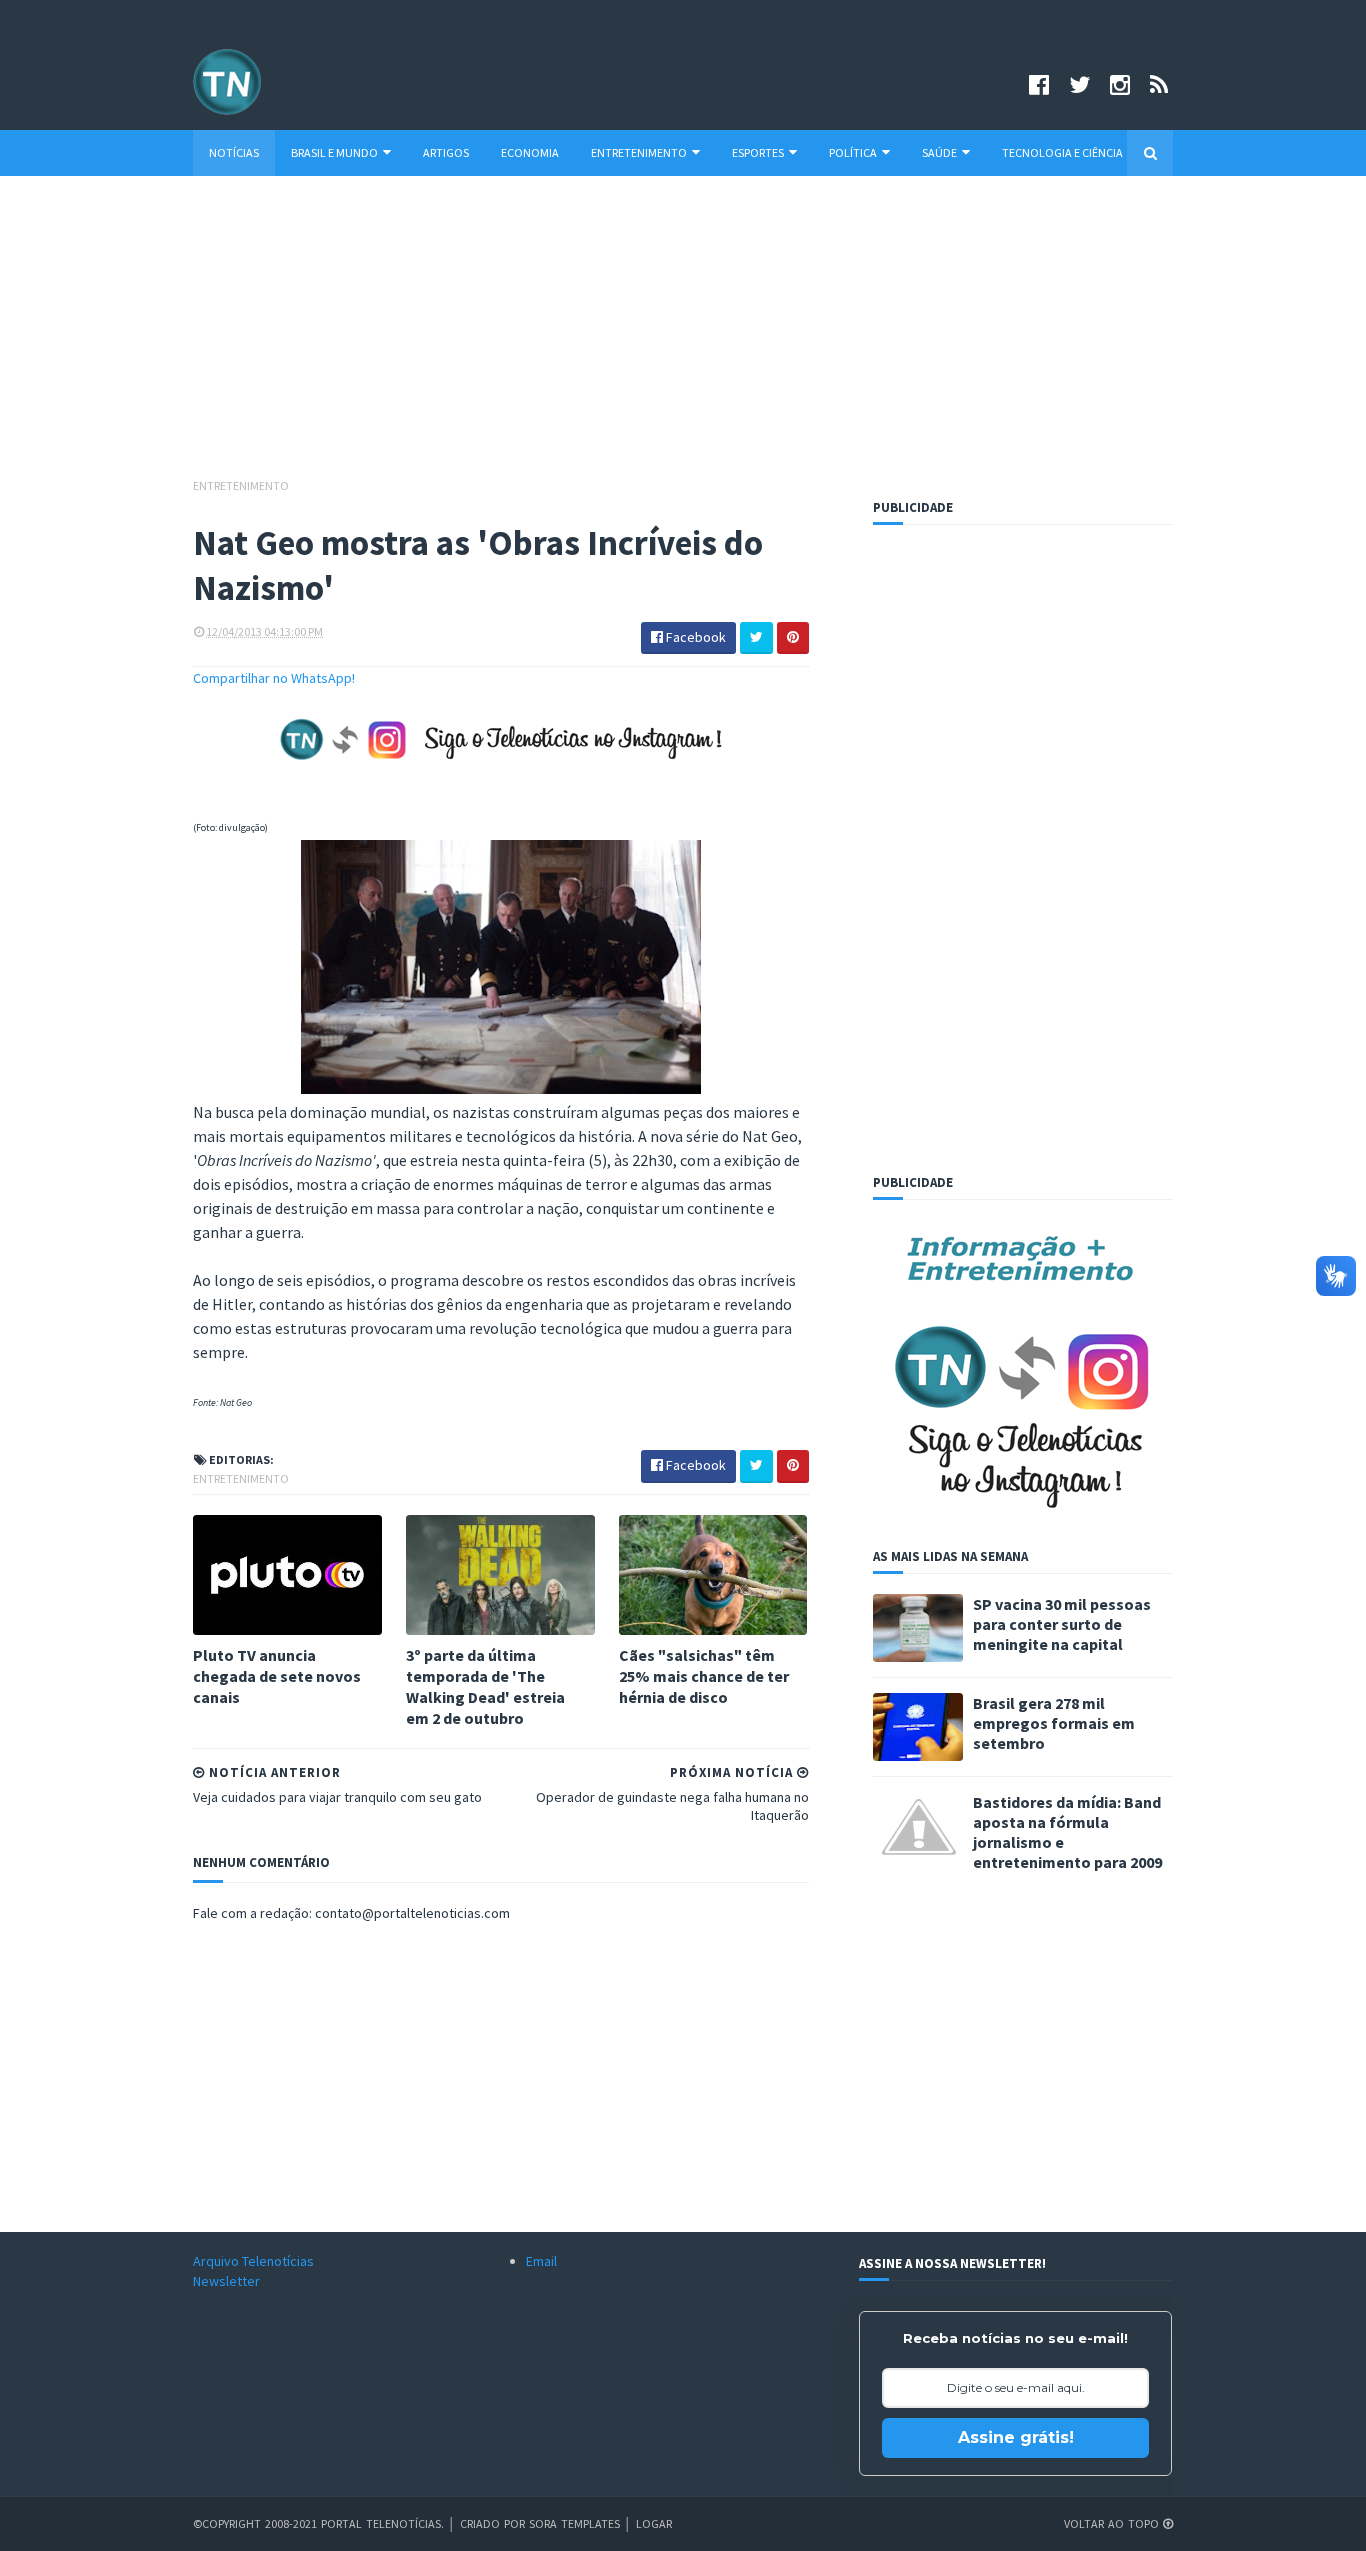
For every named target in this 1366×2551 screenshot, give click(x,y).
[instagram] (1120, 84)
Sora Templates (574, 2523)
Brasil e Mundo (334, 152)
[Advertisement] (683, 336)
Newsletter (226, 2281)
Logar (654, 2523)
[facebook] (1039, 84)
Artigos (446, 152)
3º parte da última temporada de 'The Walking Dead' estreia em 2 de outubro (485, 1686)
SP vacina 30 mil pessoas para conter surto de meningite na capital (1062, 1624)
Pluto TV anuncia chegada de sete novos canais (277, 1676)
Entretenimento (639, 152)
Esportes (758, 152)
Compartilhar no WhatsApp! (274, 678)
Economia (530, 152)
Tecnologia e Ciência (1062, 152)
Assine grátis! (1016, 2437)
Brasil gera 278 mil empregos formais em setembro (1054, 1723)
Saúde (939, 152)
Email (541, 2261)
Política (853, 152)
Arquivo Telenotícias (253, 2261)
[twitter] (1079, 84)
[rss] (1159, 84)
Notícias (234, 152)
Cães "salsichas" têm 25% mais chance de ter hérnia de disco (704, 1676)
